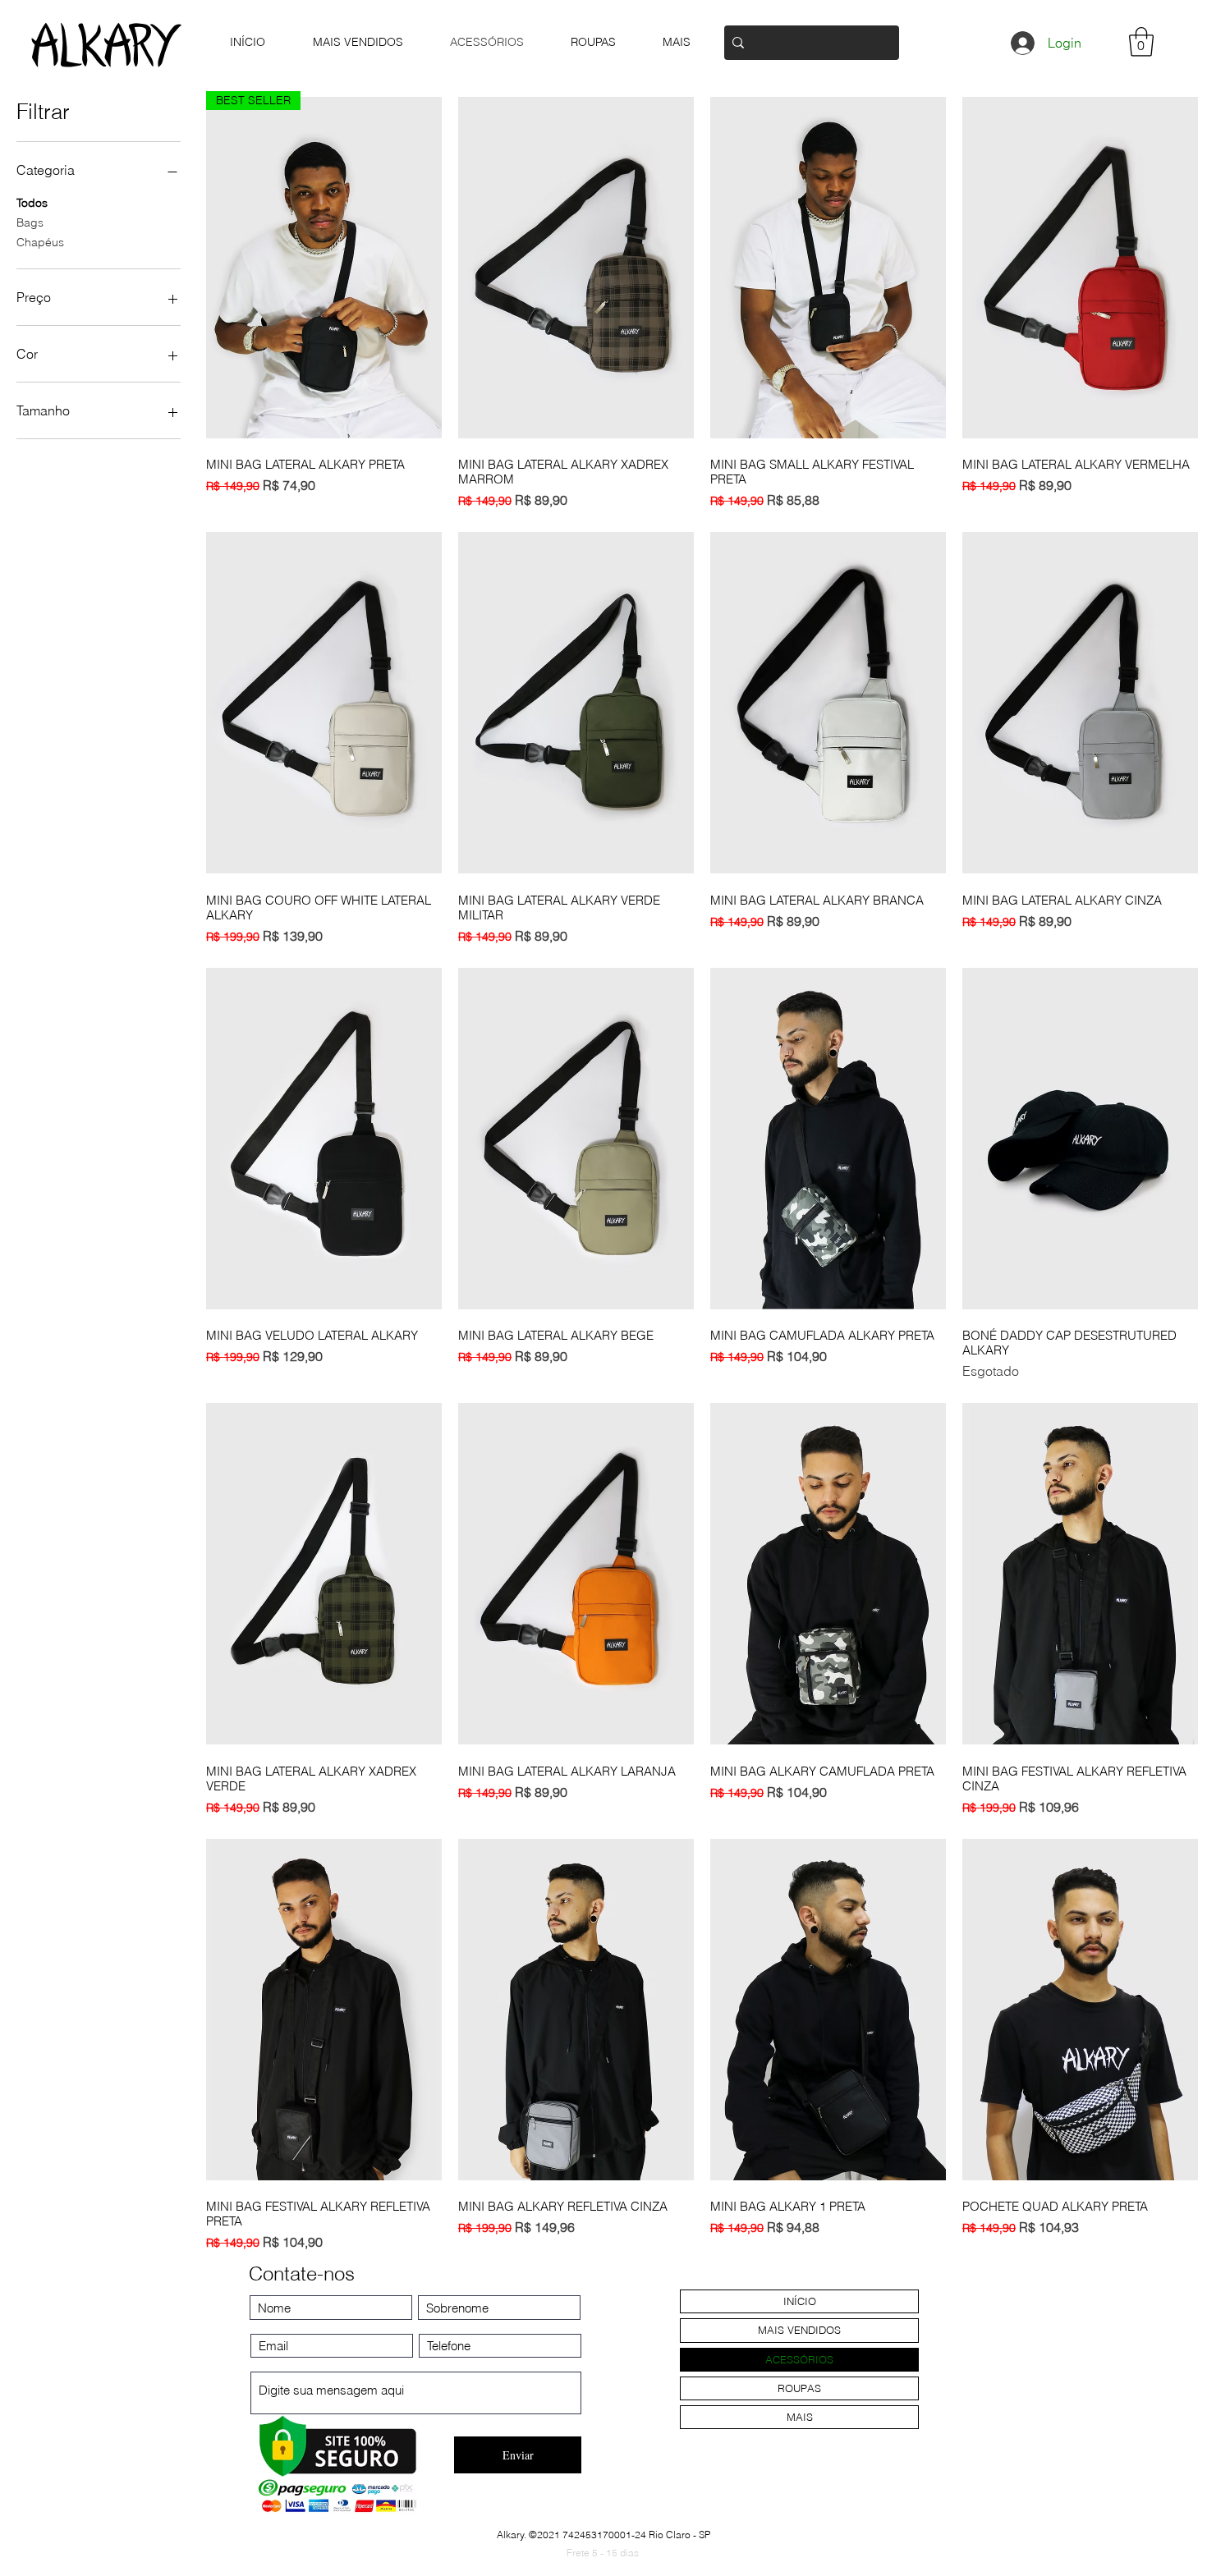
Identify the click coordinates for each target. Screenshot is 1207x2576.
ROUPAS (799, 2388)
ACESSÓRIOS (799, 2359)
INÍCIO (800, 2301)
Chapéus (40, 242)
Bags (30, 222)
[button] (1141, 42)
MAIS (800, 2417)
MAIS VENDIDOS (799, 2330)
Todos (32, 203)
